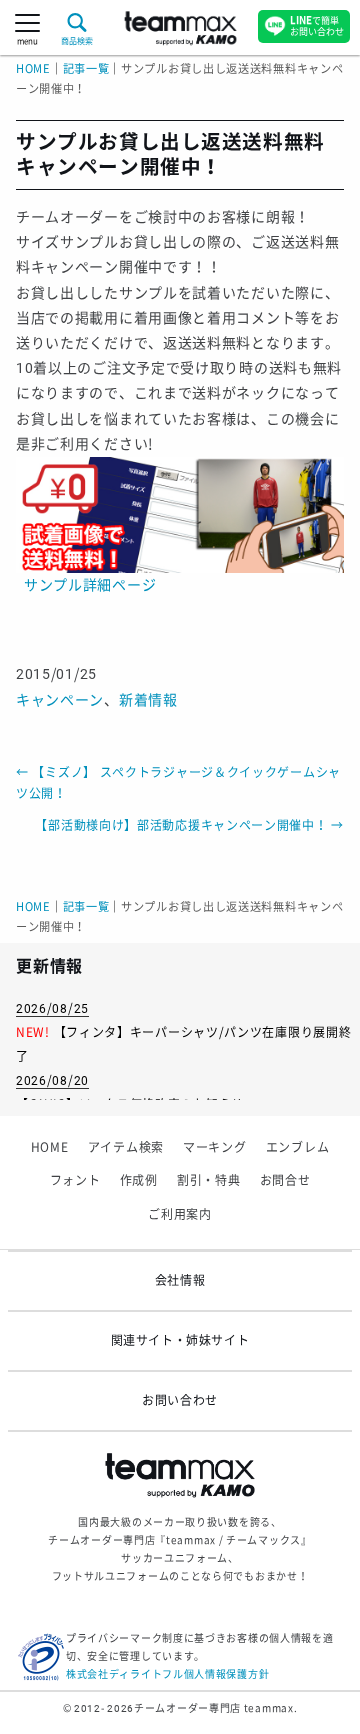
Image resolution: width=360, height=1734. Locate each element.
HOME (33, 69)
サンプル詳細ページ (90, 585)
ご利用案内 (180, 1215)
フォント (75, 1181)
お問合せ (285, 1181)
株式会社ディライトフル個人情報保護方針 (167, 1674)
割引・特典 (209, 1181)
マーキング (215, 1148)
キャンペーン (60, 700)
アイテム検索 (126, 1148)
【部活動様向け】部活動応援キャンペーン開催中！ (189, 826)
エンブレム (298, 1148)
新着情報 (148, 700)
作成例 (139, 1181)
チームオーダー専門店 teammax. (215, 1708)
